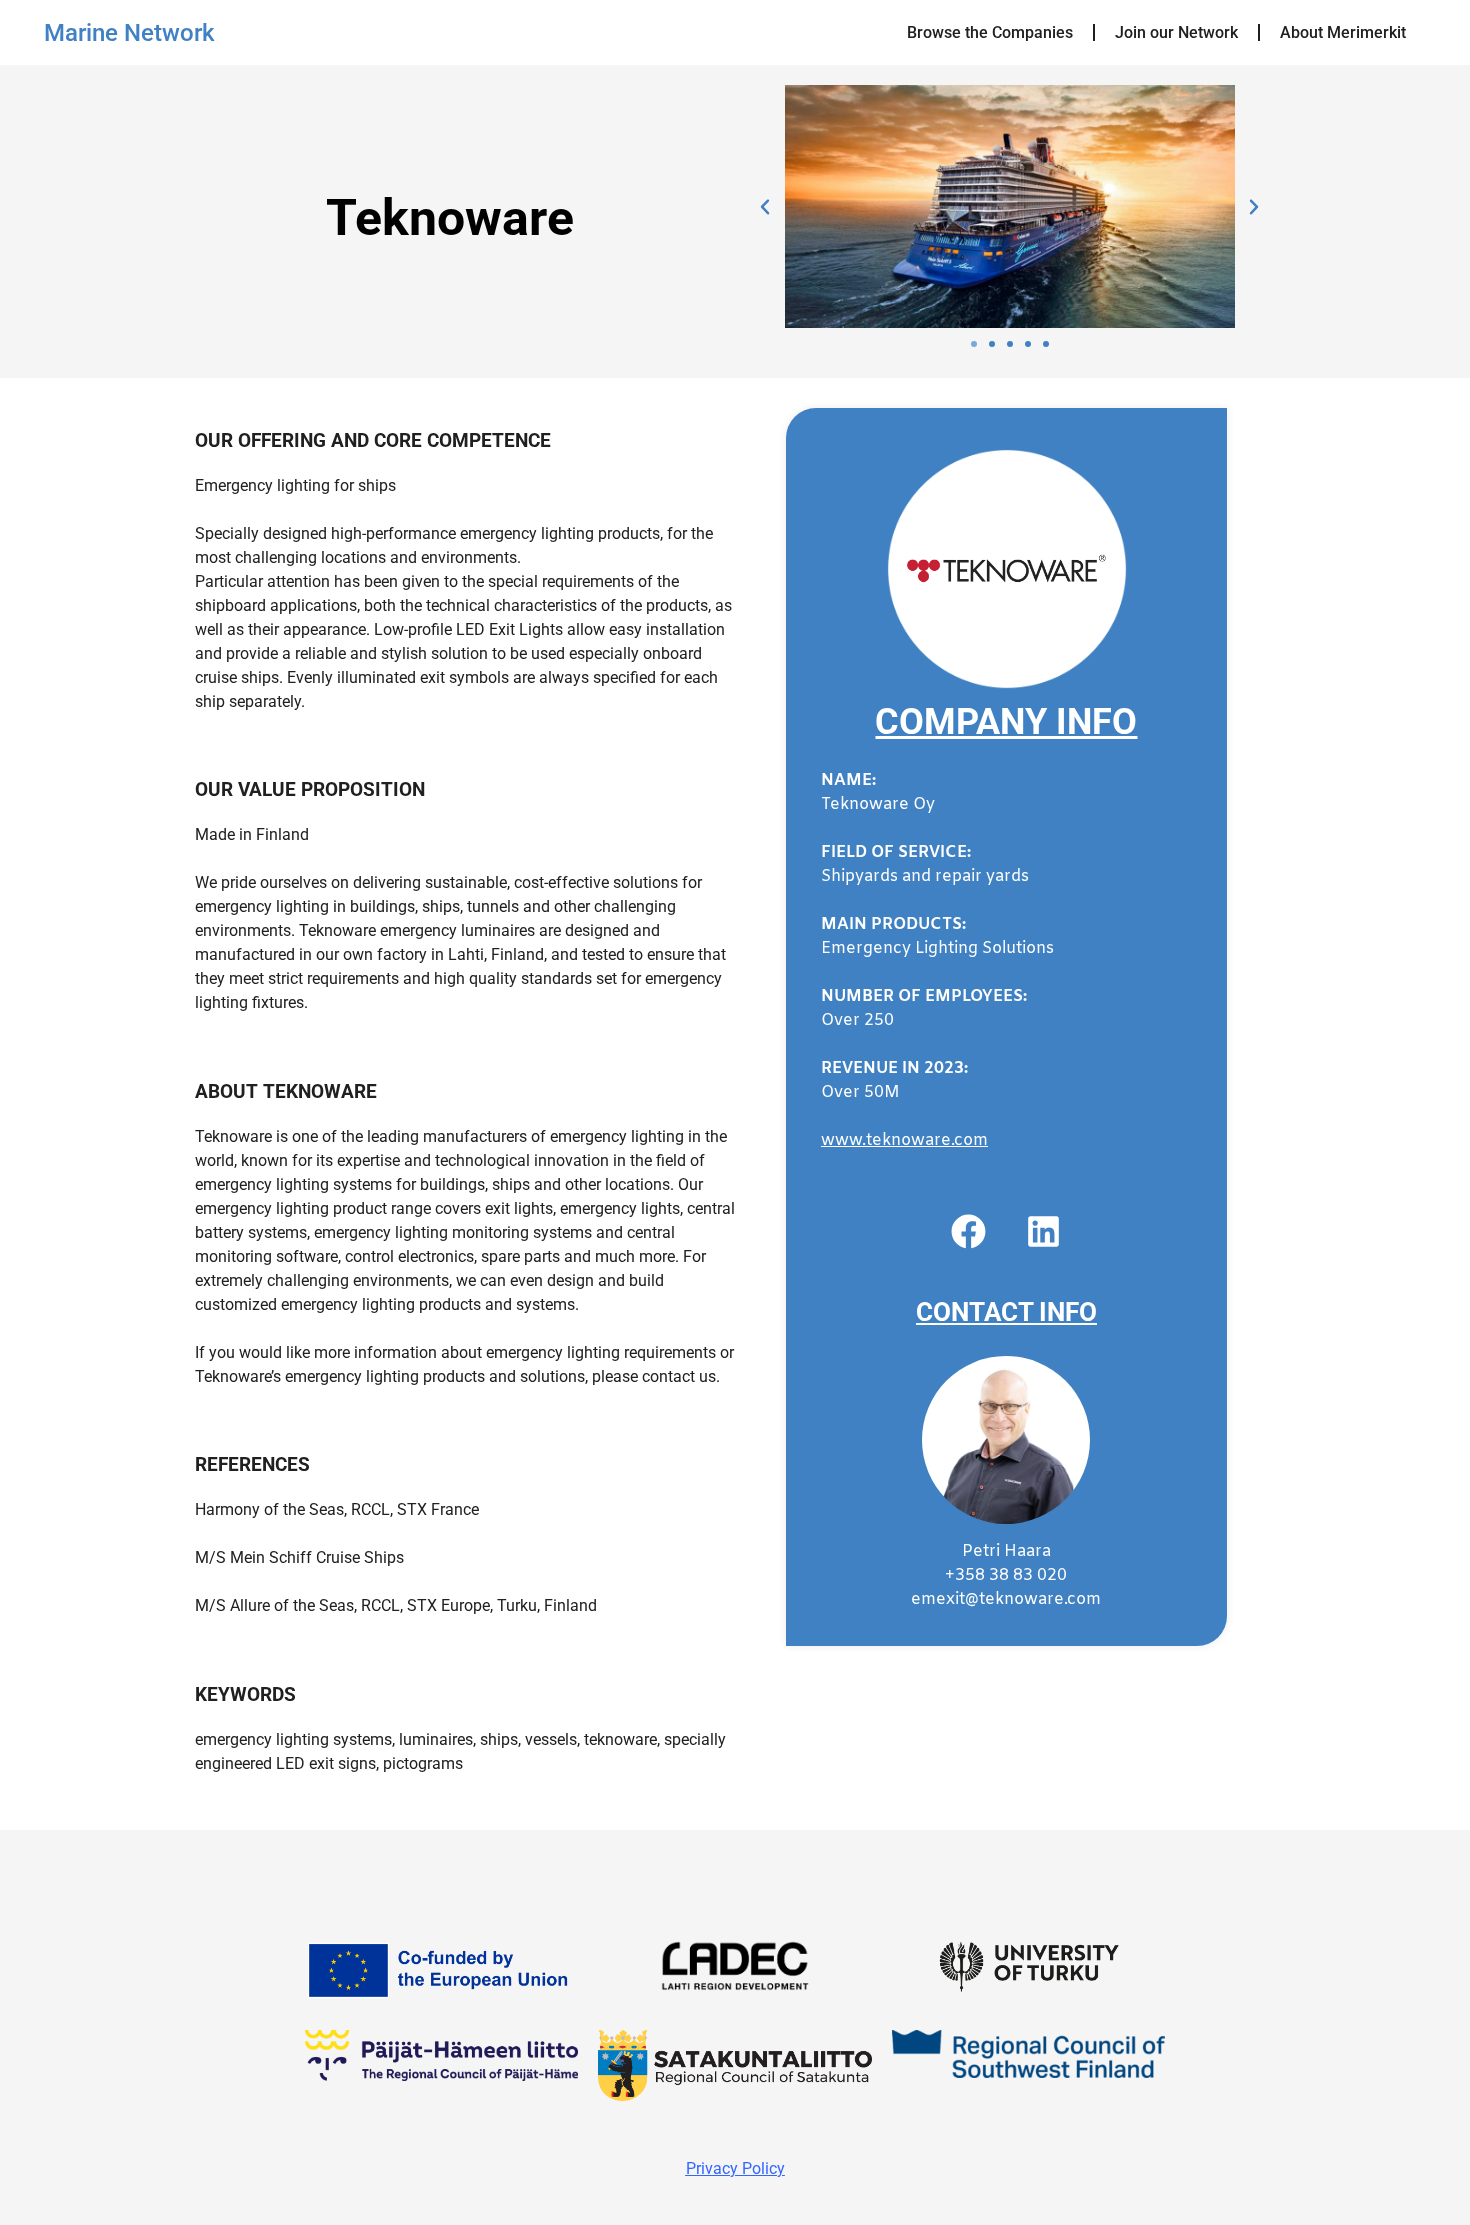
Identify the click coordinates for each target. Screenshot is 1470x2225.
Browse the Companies (990, 32)
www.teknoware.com (904, 1140)
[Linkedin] (1044, 1232)
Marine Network (129, 33)
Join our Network (1176, 32)
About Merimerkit (1343, 32)
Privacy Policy (735, 2168)
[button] (765, 207)
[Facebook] (969, 1232)
